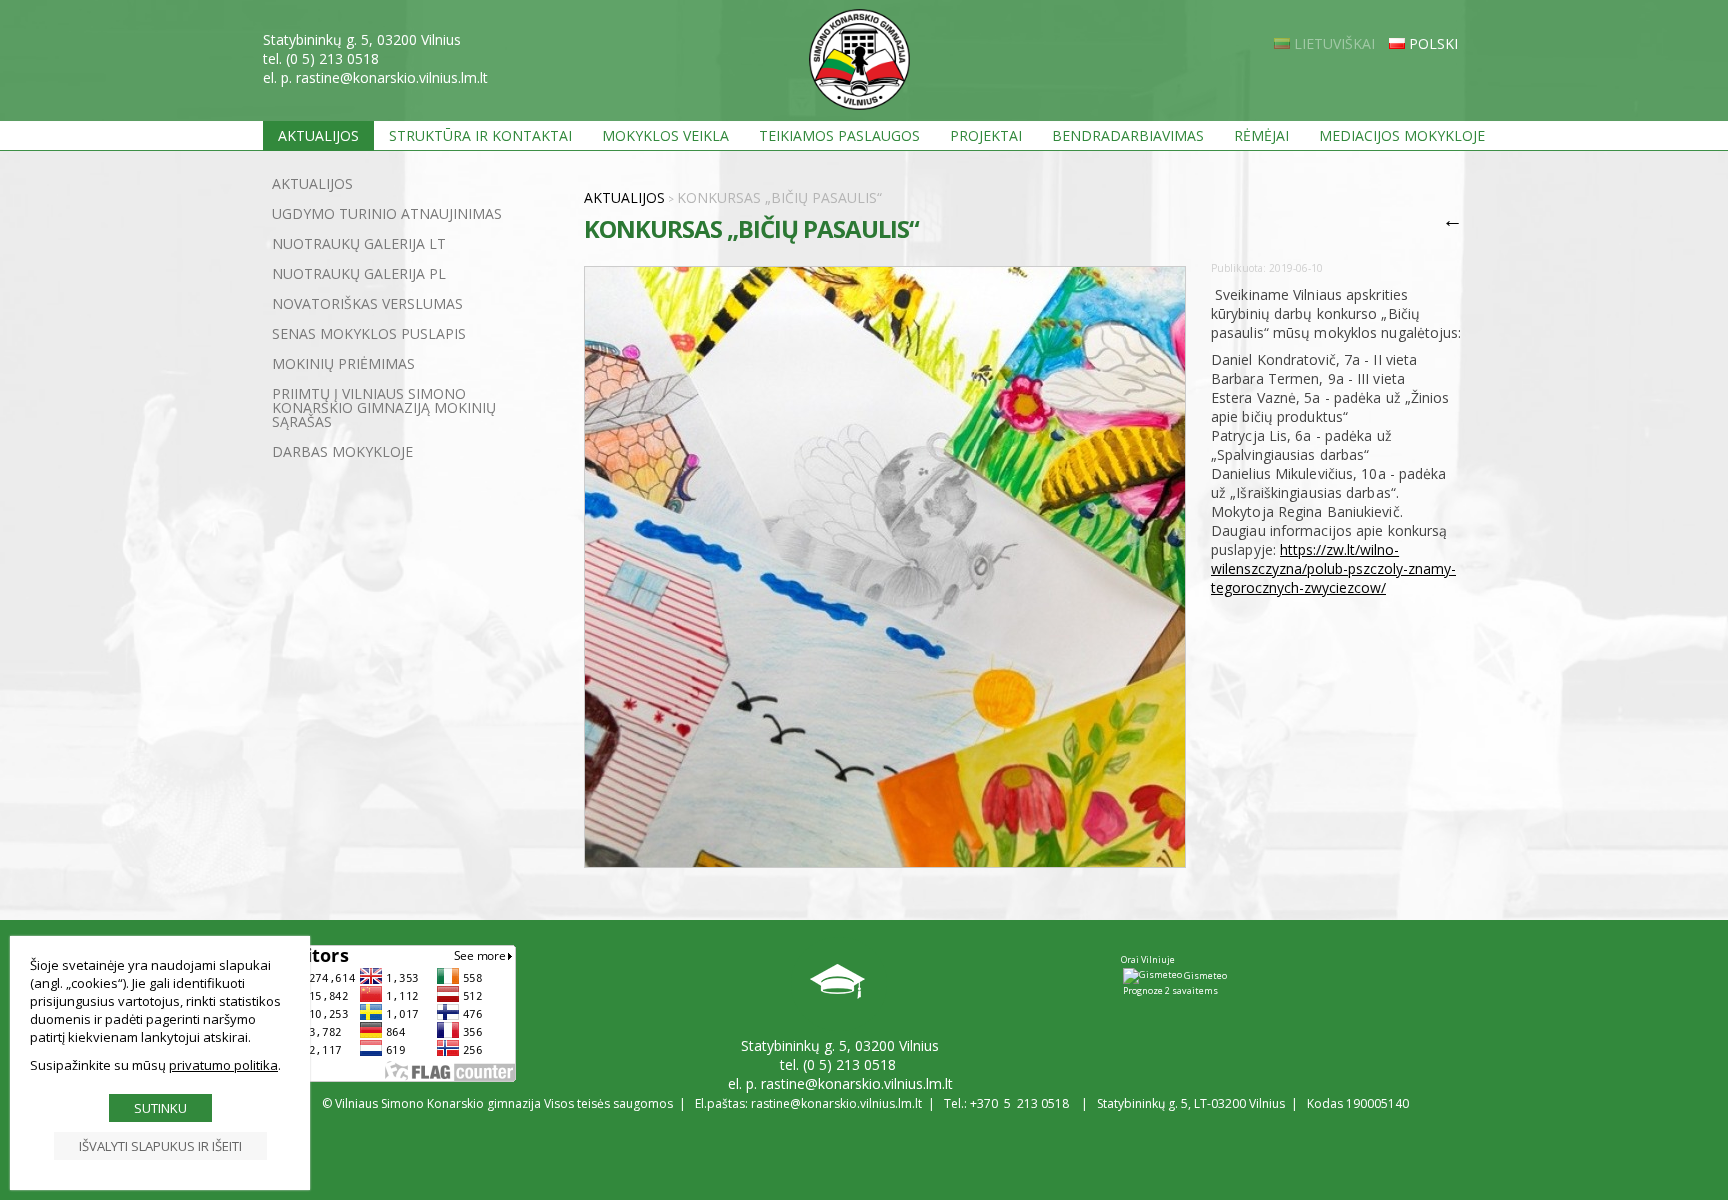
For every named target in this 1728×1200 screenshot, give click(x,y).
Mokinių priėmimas (343, 363)
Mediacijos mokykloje (1402, 135)
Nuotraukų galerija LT (359, 243)
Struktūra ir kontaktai (480, 135)
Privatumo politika (223, 1065)
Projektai (986, 135)
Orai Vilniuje (1148, 959)
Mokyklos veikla (665, 135)
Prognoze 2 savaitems (1170, 990)
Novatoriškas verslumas (367, 303)
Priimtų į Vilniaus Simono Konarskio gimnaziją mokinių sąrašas (384, 407)
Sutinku (160, 1108)
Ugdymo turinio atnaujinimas (387, 213)
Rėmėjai (1261, 135)
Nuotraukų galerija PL (359, 273)
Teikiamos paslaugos (839, 135)
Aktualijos (318, 135)
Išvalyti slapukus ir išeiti (160, 1146)
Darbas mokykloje (342, 451)
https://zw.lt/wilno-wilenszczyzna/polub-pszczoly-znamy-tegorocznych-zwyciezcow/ (1333, 568)
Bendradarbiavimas (1128, 135)
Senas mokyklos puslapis (369, 333)
